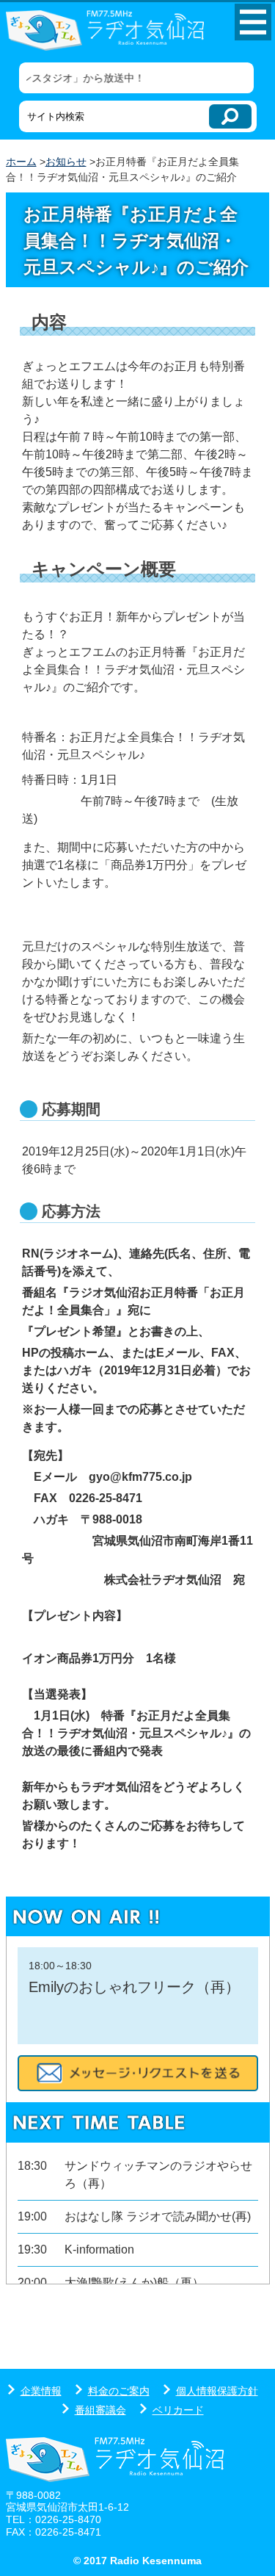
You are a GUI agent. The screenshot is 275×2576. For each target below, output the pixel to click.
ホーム (21, 162)
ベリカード (178, 2410)
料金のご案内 (119, 2391)
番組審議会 (100, 2410)
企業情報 (41, 2391)
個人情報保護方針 (217, 2391)
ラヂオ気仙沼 (105, 32)
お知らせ (66, 162)
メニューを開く (253, 22)
